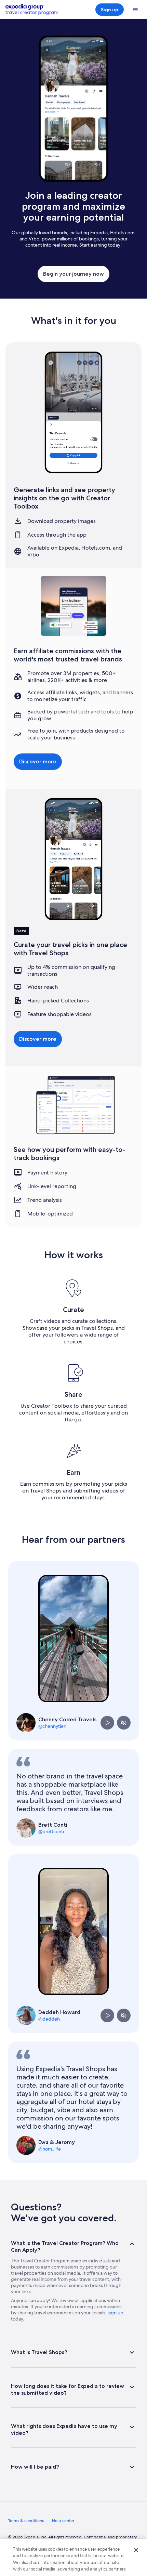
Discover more (38, 761)
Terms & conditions (26, 2521)
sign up (116, 2313)
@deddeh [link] (49, 2019)
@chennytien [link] (52, 1726)
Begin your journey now (73, 274)
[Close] (136, 2550)
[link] (26, 2521)
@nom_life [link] (50, 2149)
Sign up (110, 10)
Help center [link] (63, 2521)
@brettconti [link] (51, 1831)
